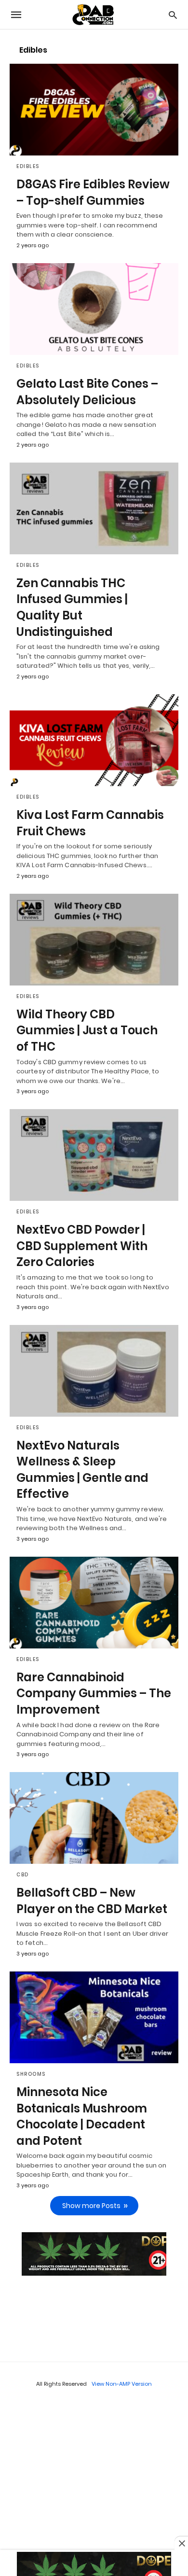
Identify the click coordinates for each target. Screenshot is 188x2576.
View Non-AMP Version (122, 2384)
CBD (23, 1875)
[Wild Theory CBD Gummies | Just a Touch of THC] (94, 940)
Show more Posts (91, 2206)
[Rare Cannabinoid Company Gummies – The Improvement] (94, 1603)
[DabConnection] (94, 15)
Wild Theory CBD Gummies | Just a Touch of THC (87, 1030)
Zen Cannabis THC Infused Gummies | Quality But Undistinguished (72, 607)
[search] (173, 15)
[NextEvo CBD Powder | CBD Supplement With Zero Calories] (94, 1155)
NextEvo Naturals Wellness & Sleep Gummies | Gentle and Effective (82, 1470)
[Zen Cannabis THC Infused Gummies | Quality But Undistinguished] (94, 508)
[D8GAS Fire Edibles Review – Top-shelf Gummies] (94, 110)
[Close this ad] (181, 2543)
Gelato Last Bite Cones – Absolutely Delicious (87, 392)
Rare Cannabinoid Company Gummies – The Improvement (94, 1693)
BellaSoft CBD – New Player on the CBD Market (92, 1901)
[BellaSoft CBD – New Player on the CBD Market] (94, 1818)
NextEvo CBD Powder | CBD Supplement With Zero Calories (82, 1246)
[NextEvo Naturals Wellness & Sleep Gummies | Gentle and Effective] (94, 1371)
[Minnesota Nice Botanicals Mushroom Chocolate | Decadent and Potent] (94, 2017)
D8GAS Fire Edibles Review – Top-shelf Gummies (93, 192)
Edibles (28, 166)
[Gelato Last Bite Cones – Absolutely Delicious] (94, 309)
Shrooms (31, 2074)
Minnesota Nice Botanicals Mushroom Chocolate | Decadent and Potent (82, 2116)
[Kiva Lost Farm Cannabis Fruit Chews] (94, 740)
